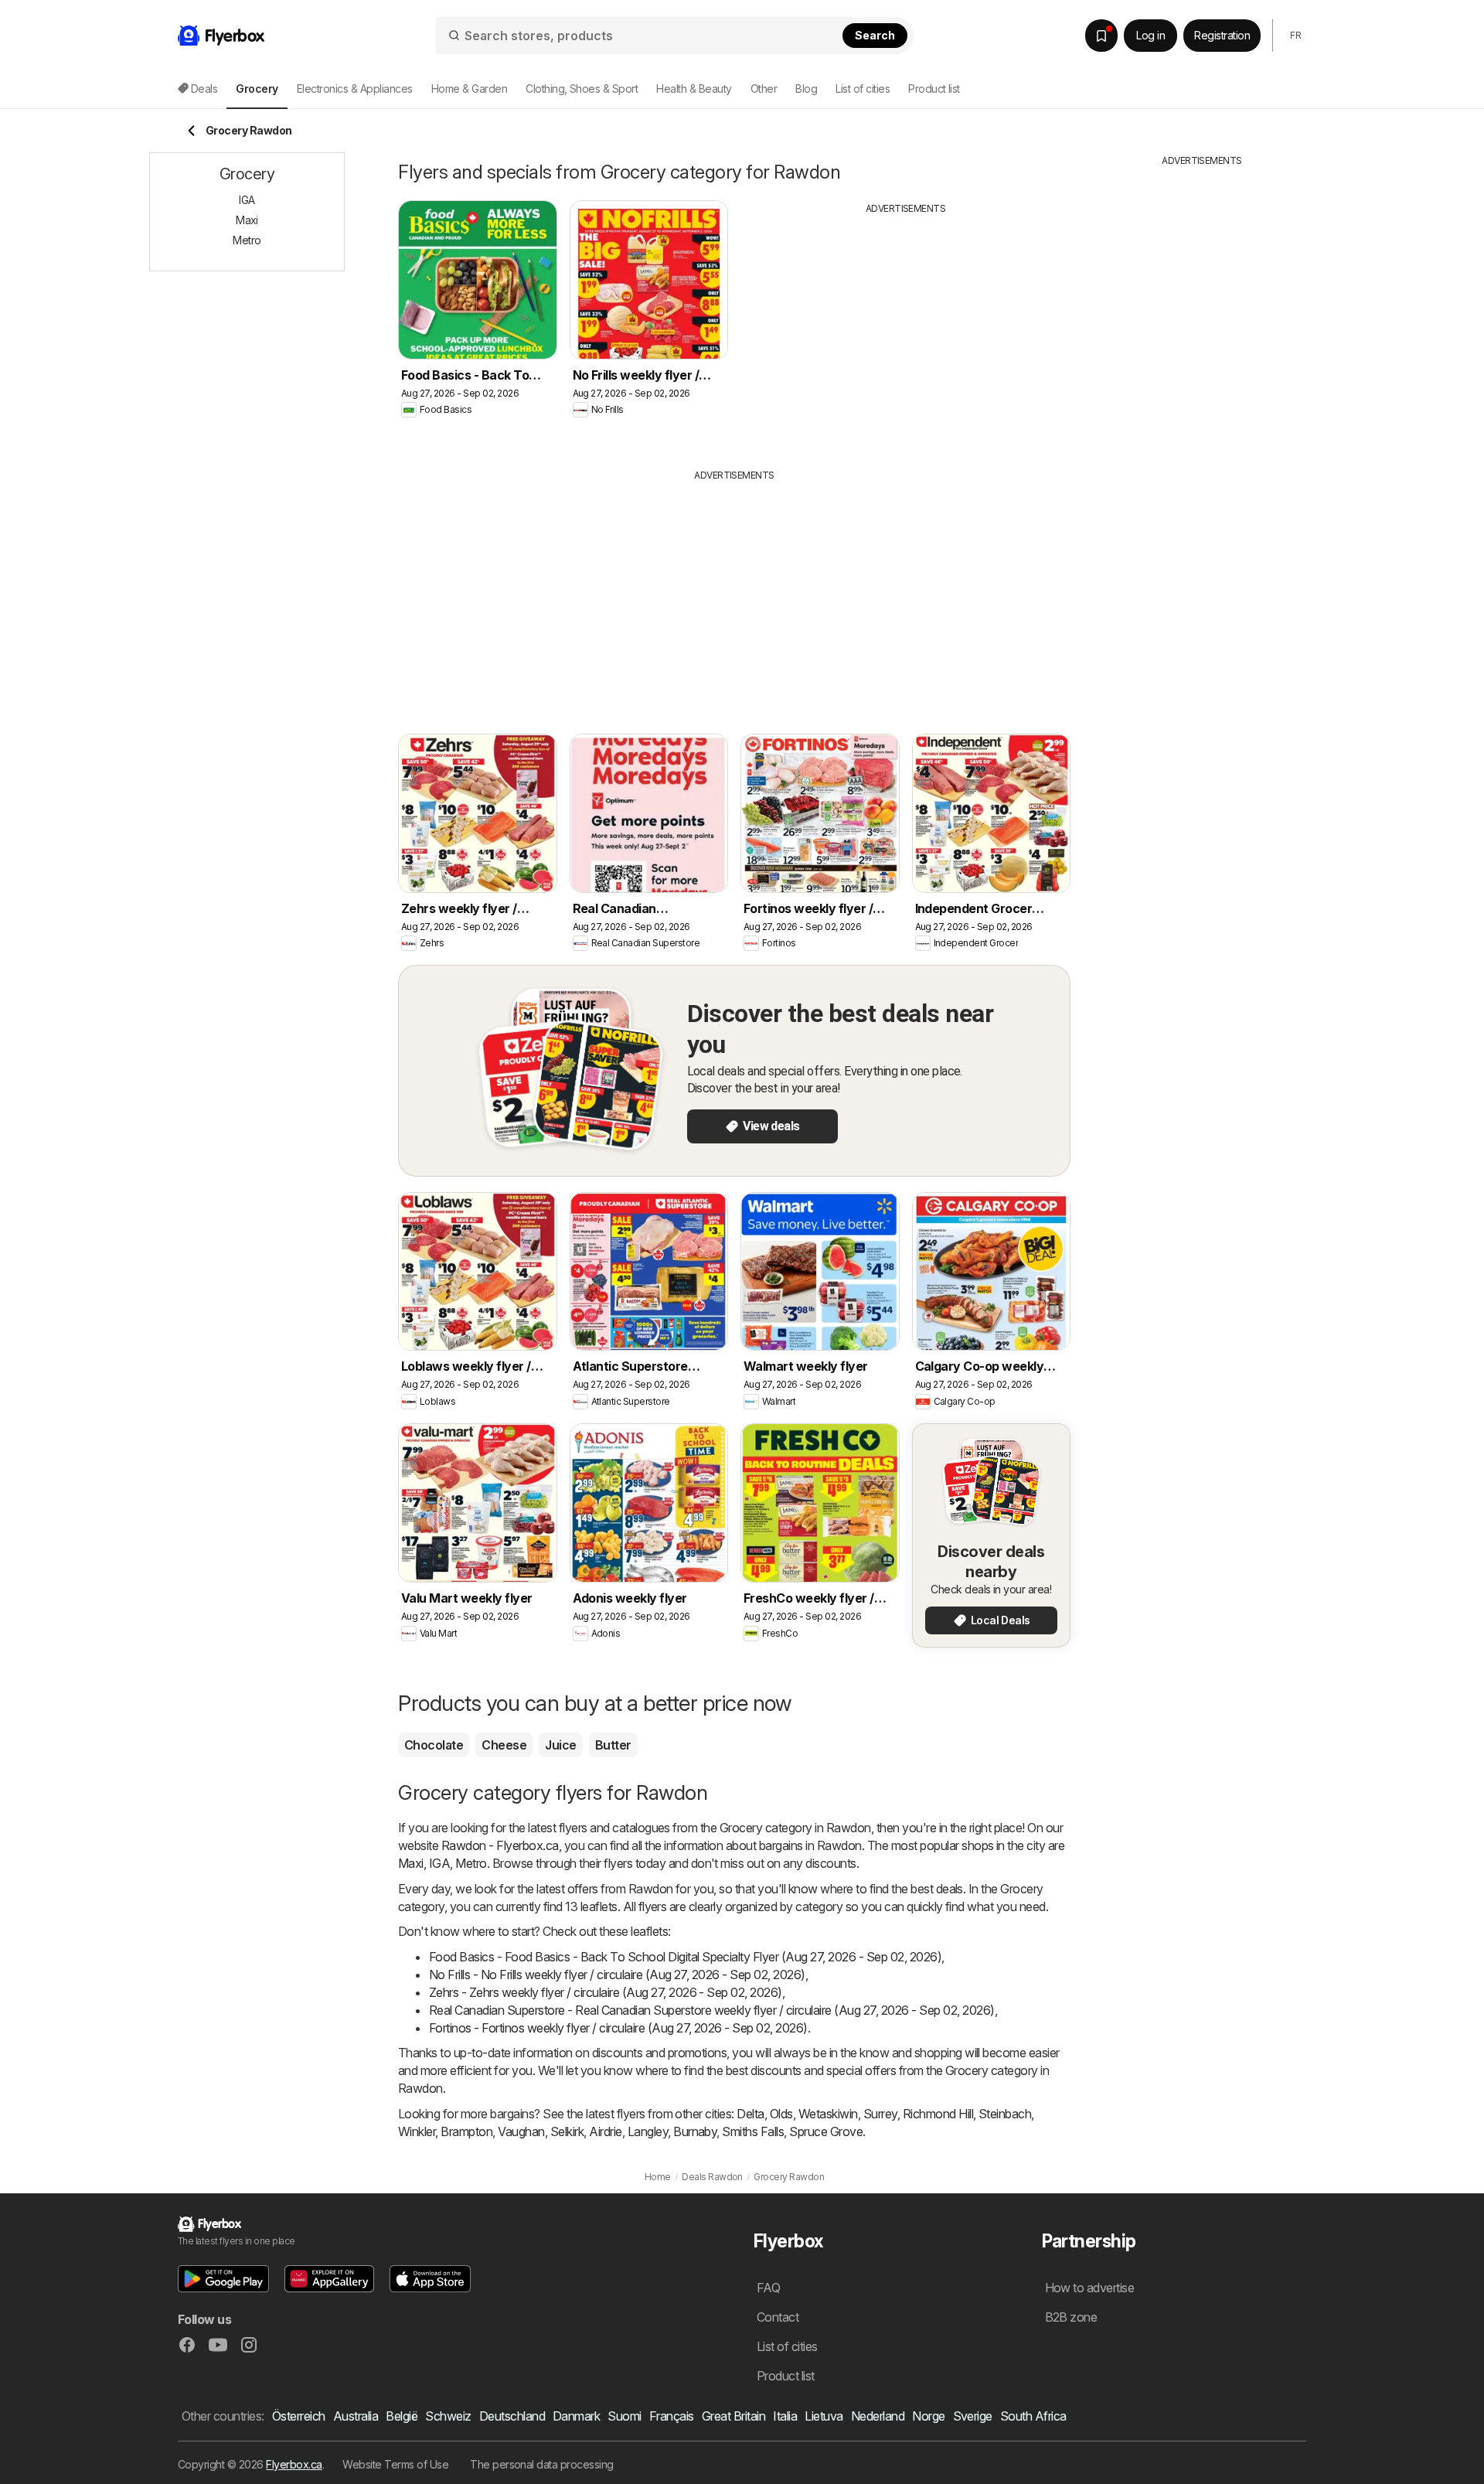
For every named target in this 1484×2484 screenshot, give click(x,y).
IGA (439, 1863)
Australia (356, 2416)
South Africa (1033, 2416)
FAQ (768, 2288)
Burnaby (695, 2131)
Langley (648, 2131)
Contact (778, 2317)
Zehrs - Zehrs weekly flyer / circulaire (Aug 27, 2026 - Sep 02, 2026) (606, 1992)
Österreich (299, 2416)
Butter (613, 1745)
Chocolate (434, 1745)
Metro (471, 1863)
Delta (750, 2114)
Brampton (466, 2131)
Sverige (973, 2416)
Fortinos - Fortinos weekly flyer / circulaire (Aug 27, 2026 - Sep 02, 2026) (618, 2028)
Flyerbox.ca (294, 2464)
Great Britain (733, 2416)
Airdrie (605, 2131)
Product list (934, 89)
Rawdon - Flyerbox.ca (500, 1845)
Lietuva (824, 2416)
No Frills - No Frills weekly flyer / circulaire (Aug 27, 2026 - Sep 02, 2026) (617, 1975)
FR (1295, 35)
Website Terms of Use (395, 2464)
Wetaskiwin (828, 2114)
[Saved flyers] (1101, 36)
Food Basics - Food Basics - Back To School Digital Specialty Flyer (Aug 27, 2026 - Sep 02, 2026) (685, 1957)
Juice (560, 1745)
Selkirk (567, 2131)
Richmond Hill (938, 2114)
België (402, 2416)
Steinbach (1005, 2114)
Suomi (624, 2416)
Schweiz (448, 2416)
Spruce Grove (826, 2131)
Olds (781, 2114)
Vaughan (521, 2131)
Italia (785, 2416)
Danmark (576, 2416)
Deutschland (512, 2416)
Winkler (417, 2131)
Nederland (878, 2416)
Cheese (504, 1745)
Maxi (411, 1863)
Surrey (880, 2114)
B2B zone (1071, 2317)
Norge (928, 2416)
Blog (806, 89)
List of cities (863, 89)
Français (672, 2416)
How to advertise (1090, 2288)
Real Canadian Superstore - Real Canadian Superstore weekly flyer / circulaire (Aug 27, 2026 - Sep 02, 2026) (712, 2010)
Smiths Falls (753, 2131)
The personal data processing (542, 2464)
